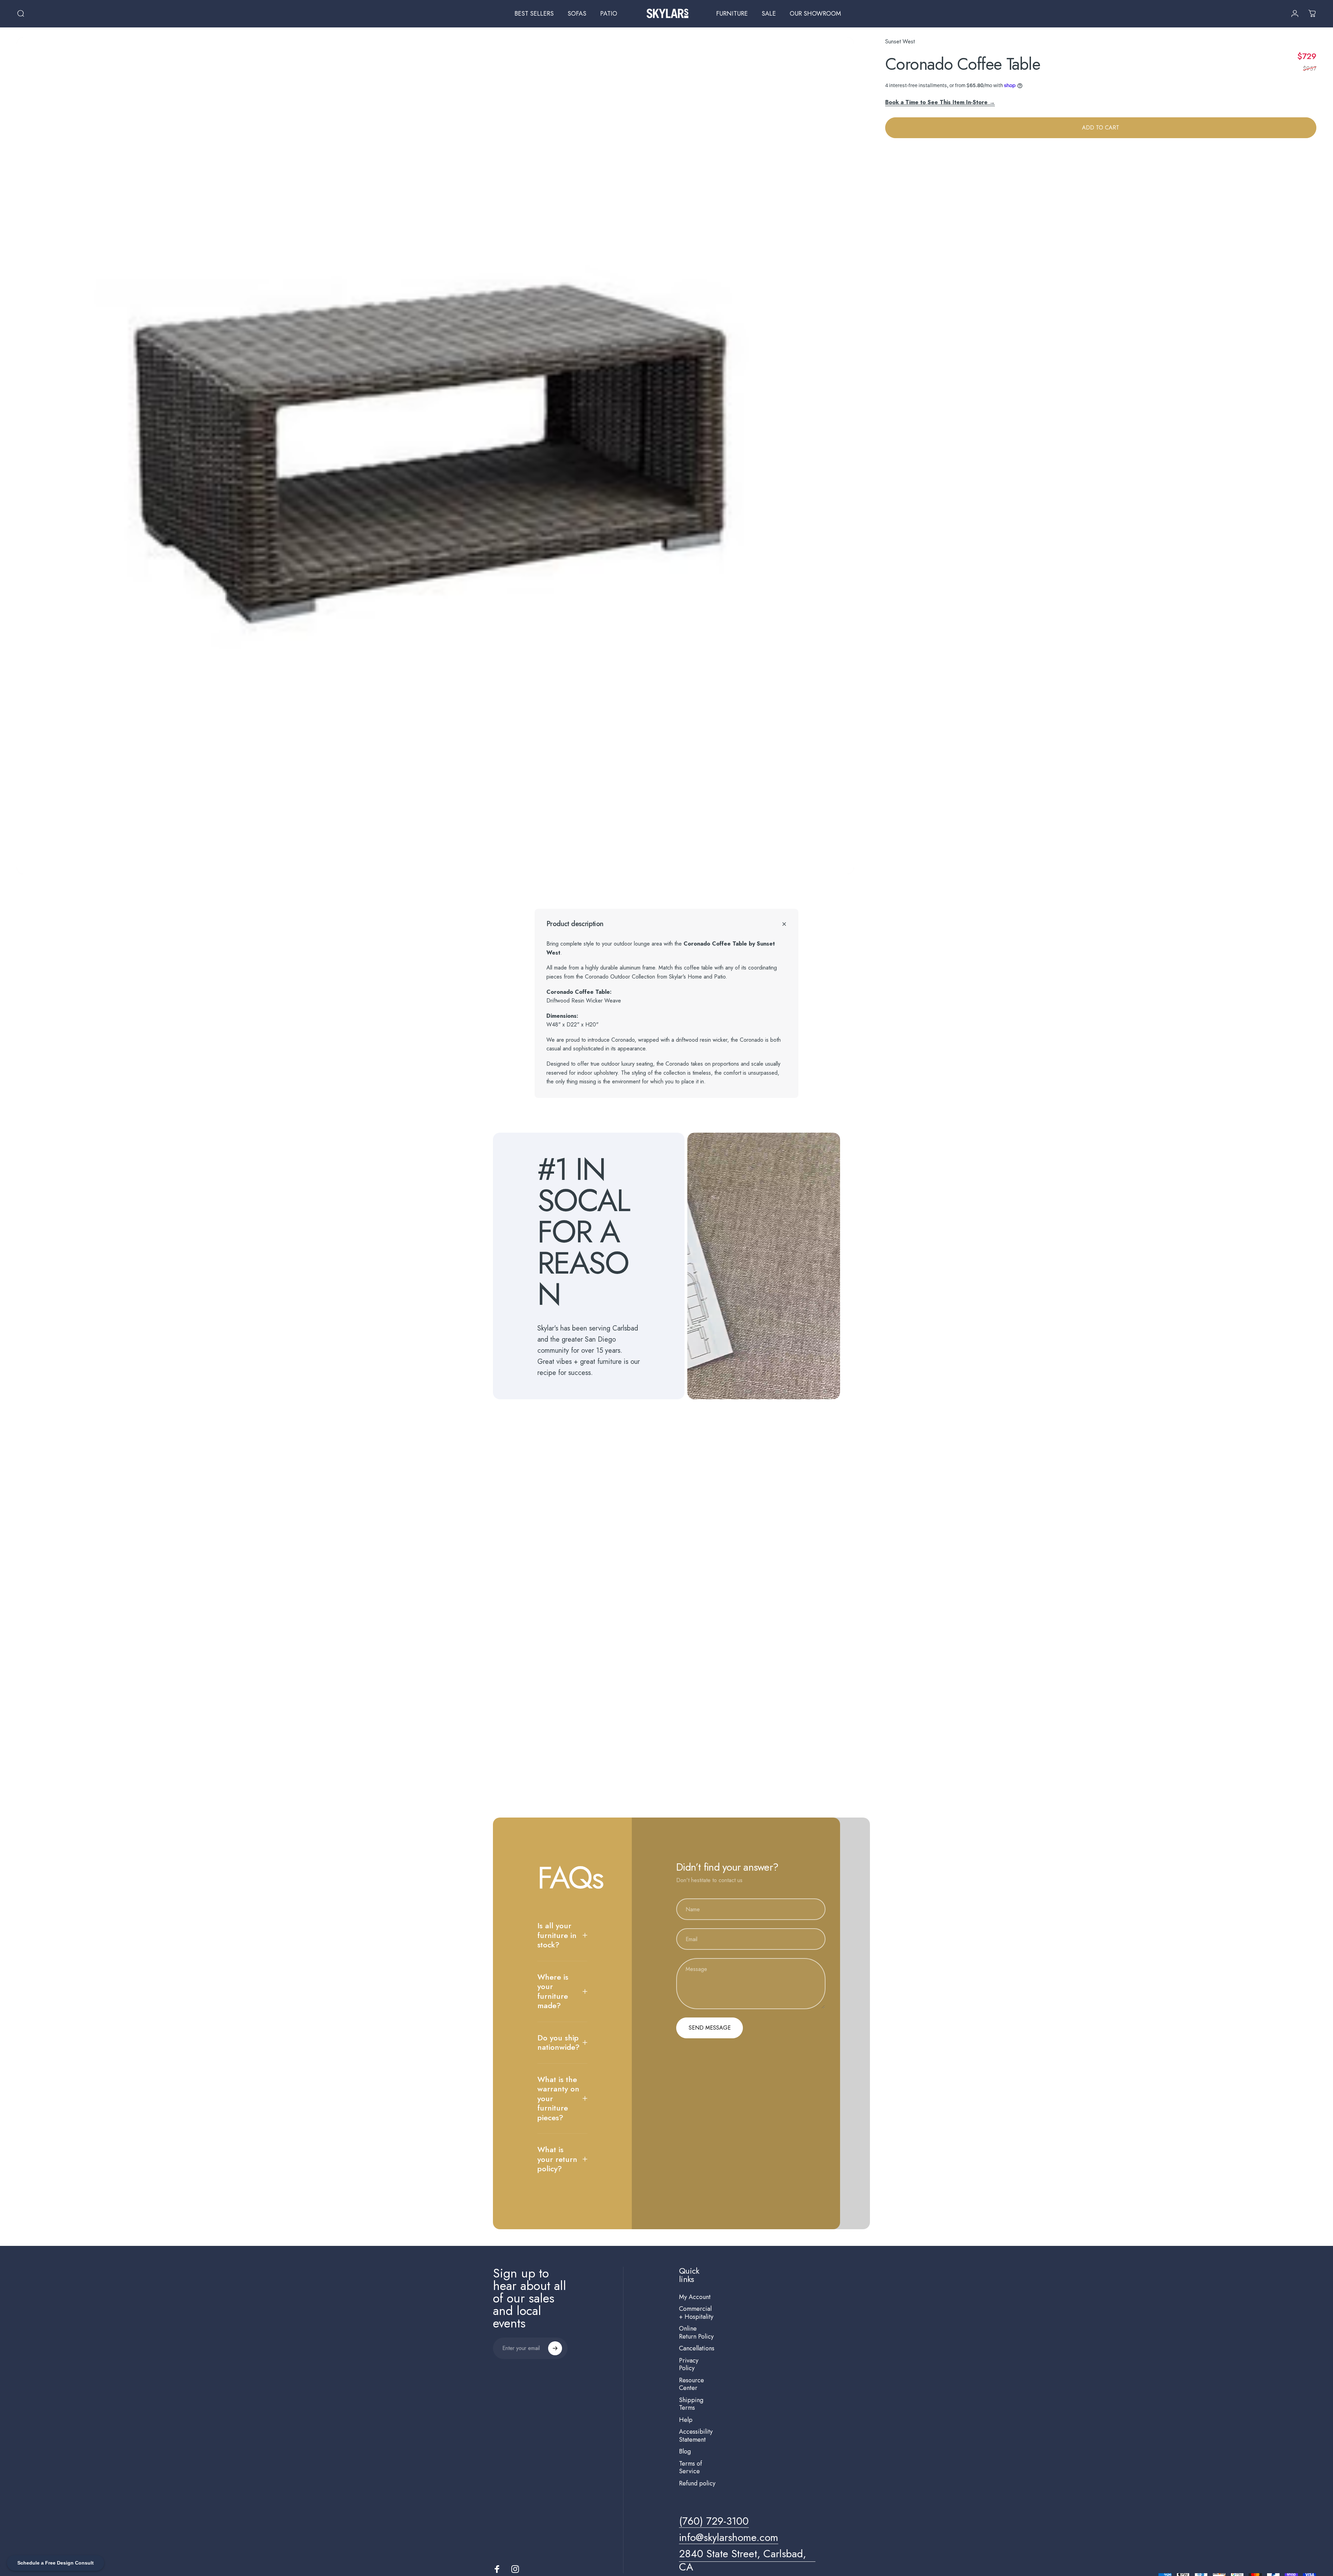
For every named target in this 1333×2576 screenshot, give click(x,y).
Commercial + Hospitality (696, 2313)
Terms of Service (690, 2468)
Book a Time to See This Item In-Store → (940, 102)
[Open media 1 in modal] (435, 456)
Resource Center (691, 2384)
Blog (685, 2452)
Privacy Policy (689, 2364)
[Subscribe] (555, 2348)
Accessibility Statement (696, 2436)
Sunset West (900, 41)
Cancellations (697, 2348)
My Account (695, 2297)
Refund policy (697, 2483)
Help (686, 2420)
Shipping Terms (691, 2404)
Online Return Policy (696, 2332)
